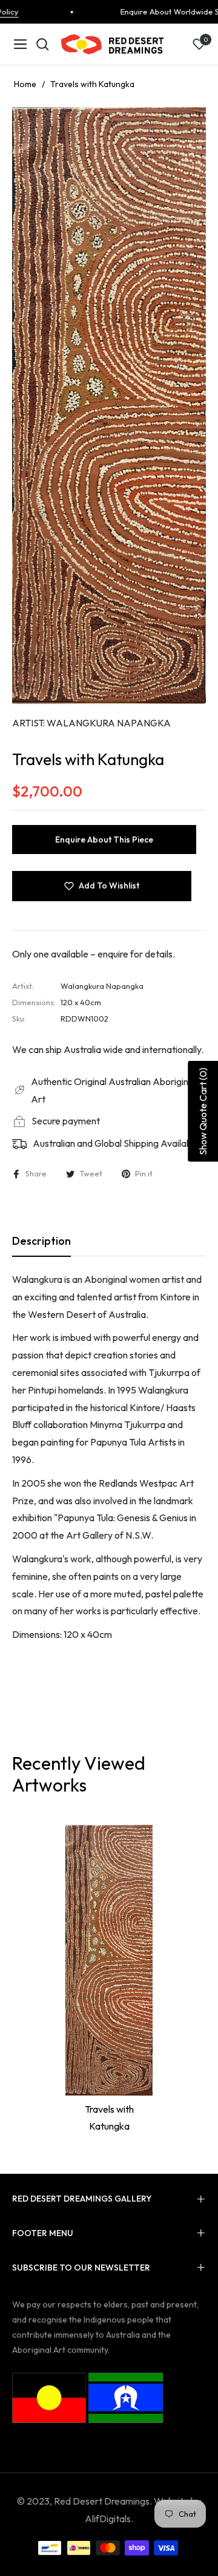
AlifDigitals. (109, 2519)
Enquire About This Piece (104, 840)
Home (25, 84)
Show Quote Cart (203, 1111)
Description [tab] (41, 1241)
